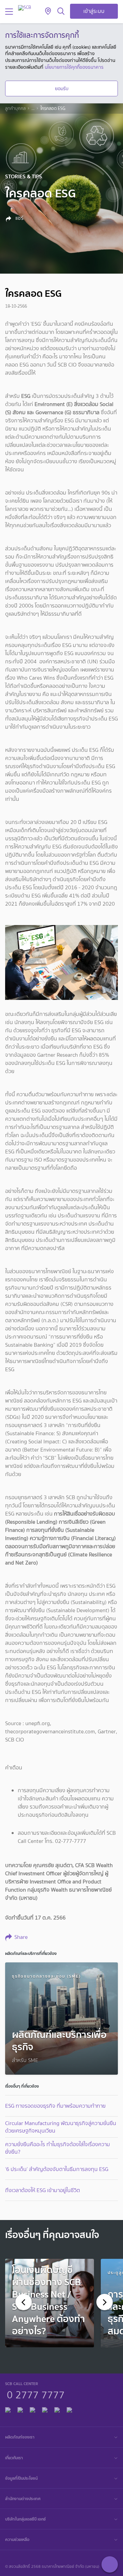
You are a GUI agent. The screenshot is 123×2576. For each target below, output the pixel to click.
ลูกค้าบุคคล (15, 109)
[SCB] (25, 8)
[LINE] (20, 2409)
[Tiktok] (32, 2409)
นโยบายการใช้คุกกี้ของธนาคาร (74, 67)
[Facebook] (8, 2409)
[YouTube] (45, 2409)
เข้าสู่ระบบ (94, 11)
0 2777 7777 (36, 2394)
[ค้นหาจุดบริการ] (48, 12)
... (33, 109)
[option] (50, 2303)
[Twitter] (57, 2409)
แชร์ (19, 218)
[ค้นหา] (61, 12)
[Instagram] (69, 2409)
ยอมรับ (62, 88)
